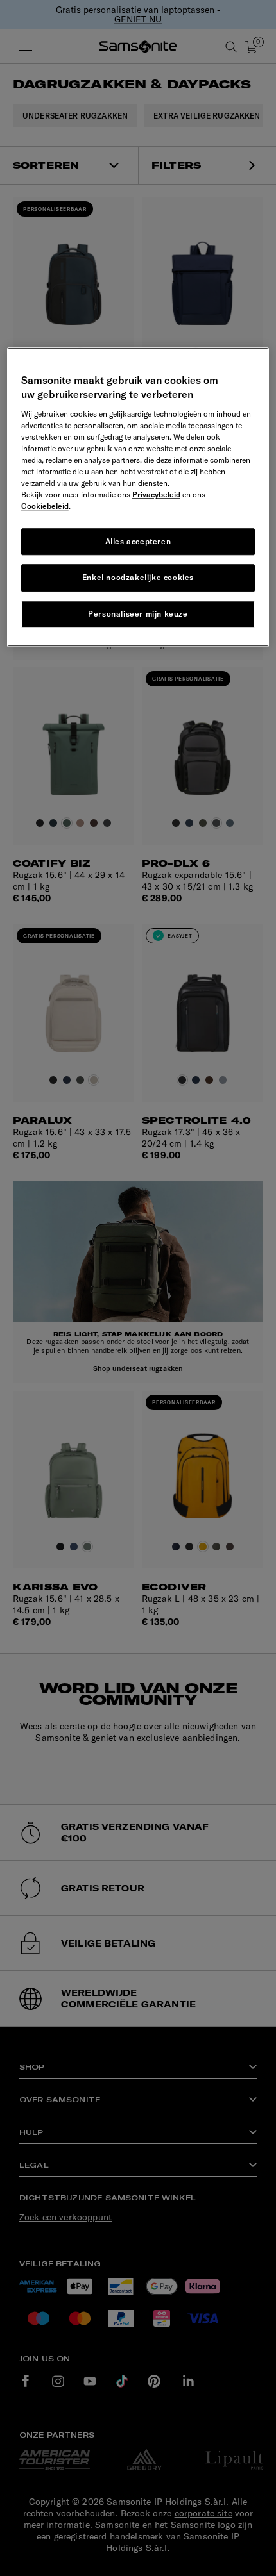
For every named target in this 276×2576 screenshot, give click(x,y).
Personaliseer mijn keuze (138, 614)
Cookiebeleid (45, 506)
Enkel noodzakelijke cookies (138, 578)
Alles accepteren (138, 541)
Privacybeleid (156, 494)
